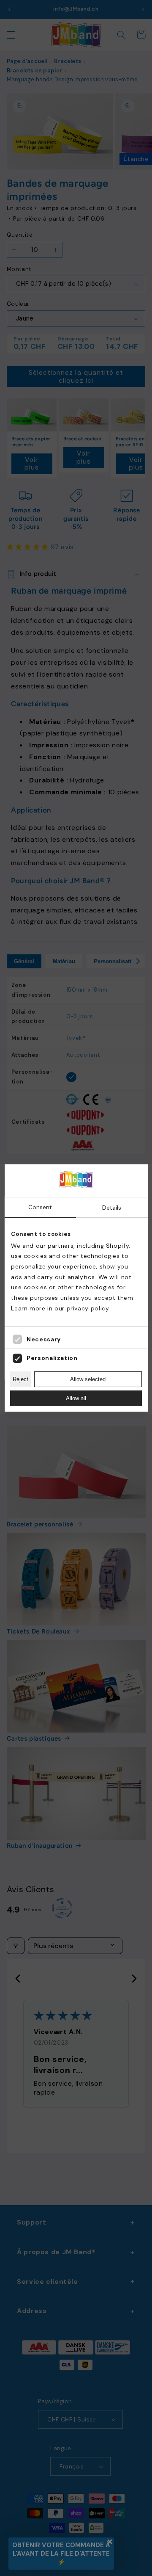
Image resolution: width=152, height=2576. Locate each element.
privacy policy (88, 1308)
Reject (20, 1379)
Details (112, 1208)
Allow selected (88, 1379)
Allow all (76, 1398)
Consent (40, 1207)
